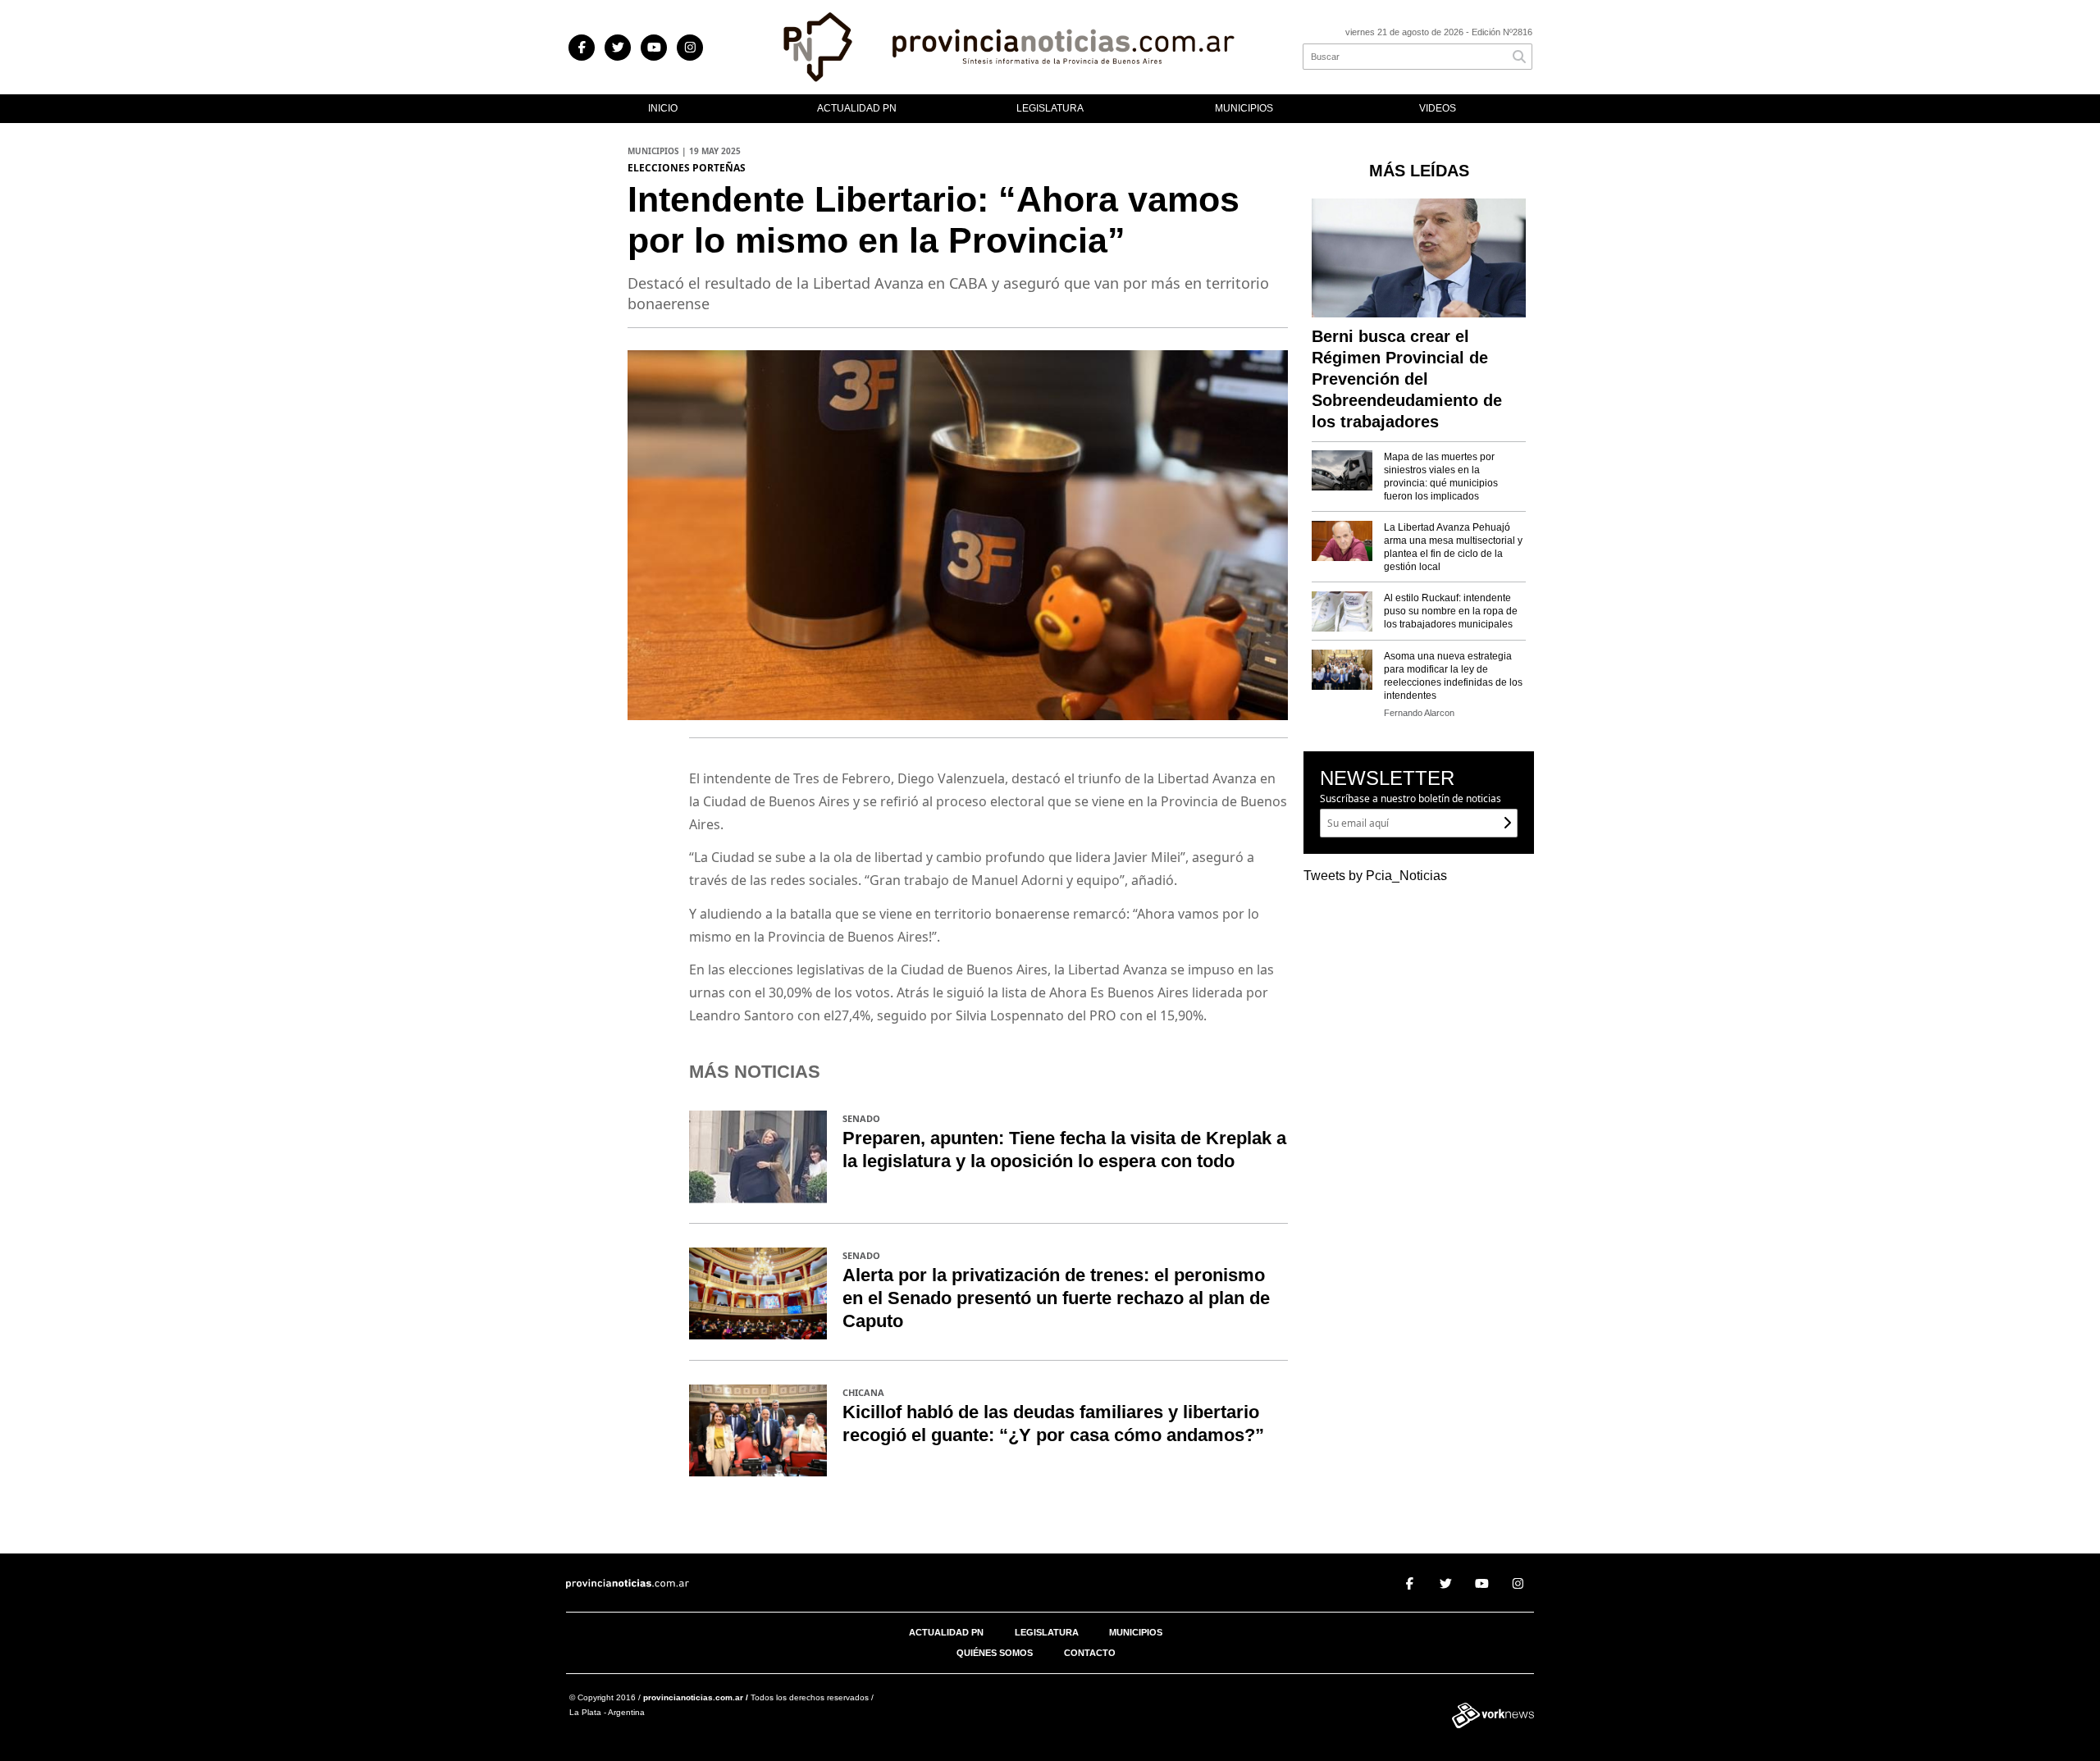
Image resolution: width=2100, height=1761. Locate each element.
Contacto (1090, 1653)
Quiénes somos (995, 1653)
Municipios (1244, 108)
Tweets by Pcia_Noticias (1375, 876)
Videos (1438, 108)
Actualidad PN (857, 108)
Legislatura (1050, 108)
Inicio (663, 108)
